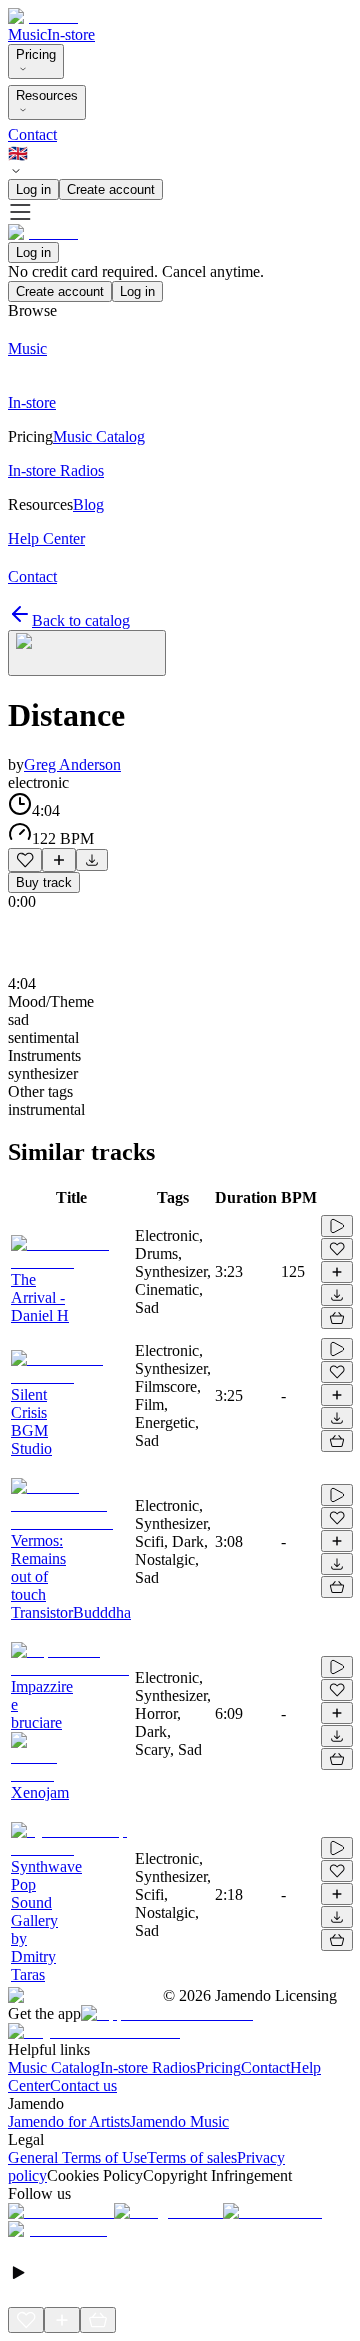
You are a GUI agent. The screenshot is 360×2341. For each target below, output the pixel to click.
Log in (33, 189)
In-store (71, 34)
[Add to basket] (337, 1318)
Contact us (83, 2085)
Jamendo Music (179, 2121)
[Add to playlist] (59, 860)
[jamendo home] (43, 16)
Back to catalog (81, 620)
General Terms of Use (77, 2157)
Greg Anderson (72, 764)
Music (27, 34)
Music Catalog (54, 2067)
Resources (47, 95)
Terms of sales (192, 2157)
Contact (32, 134)
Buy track (44, 882)
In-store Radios (148, 2067)
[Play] (87, 653)
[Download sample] (92, 860)
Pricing (36, 54)
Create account (111, 189)
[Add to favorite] (25, 860)
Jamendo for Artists (69, 2121)
